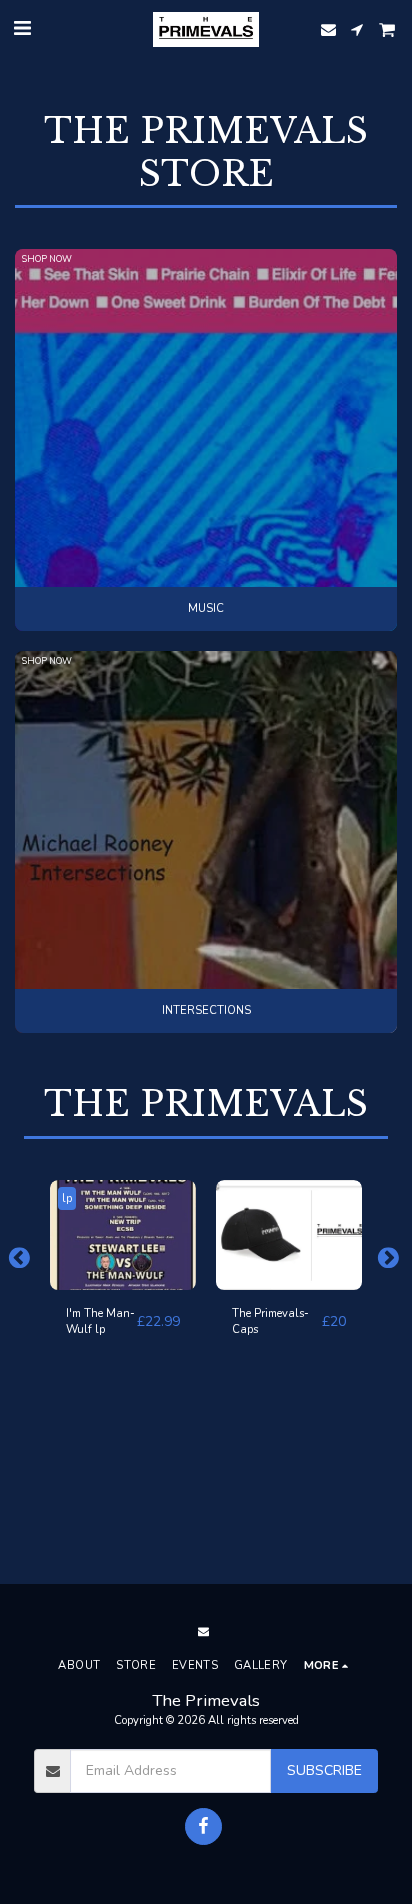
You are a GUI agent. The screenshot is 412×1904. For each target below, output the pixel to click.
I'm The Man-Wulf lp (100, 1322)
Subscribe (324, 1770)
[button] (22, 28)
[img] (123, 1235)
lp (67, 1198)
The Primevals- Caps (270, 1322)
